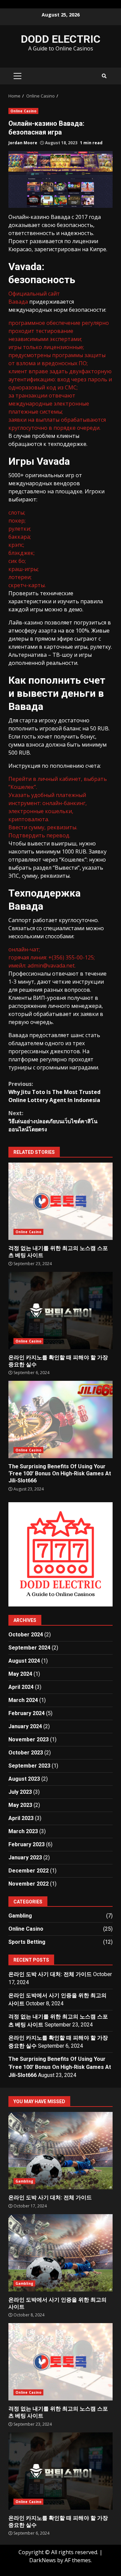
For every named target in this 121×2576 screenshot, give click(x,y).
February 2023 (27, 1844)
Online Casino (23, 111)
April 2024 (21, 1687)
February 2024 (27, 1713)
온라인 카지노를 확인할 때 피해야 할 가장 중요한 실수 (61, 1311)
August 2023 (24, 1779)
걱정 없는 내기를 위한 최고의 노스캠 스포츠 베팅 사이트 (61, 1201)
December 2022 (29, 1871)
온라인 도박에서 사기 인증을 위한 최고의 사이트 (61, 2253)
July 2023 (20, 1792)
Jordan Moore (23, 143)
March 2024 (23, 1700)
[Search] (104, 76)
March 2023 (23, 1831)
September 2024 (29, 1648)
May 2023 (20, 1805)
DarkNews (43, 2560)
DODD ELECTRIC (61, 39)
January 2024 (25, 1726)
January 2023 (25, 1858)
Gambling (20, 1916)
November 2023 (29, 1739)
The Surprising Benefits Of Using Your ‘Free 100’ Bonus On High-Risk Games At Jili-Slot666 (61, 1419)
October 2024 (26, 1635)
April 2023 (21, 1818)
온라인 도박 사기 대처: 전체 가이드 (50, 1974)
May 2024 (20, 1674)
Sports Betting (27, 1942)
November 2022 (29, 1884)
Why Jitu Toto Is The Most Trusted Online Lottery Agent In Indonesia (54, 1092)
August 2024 (24, 1661)
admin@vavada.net (51, 965)
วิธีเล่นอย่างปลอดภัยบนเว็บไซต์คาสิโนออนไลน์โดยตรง (53, 1121)
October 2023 (26, 1753)
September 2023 (29, 1766)
